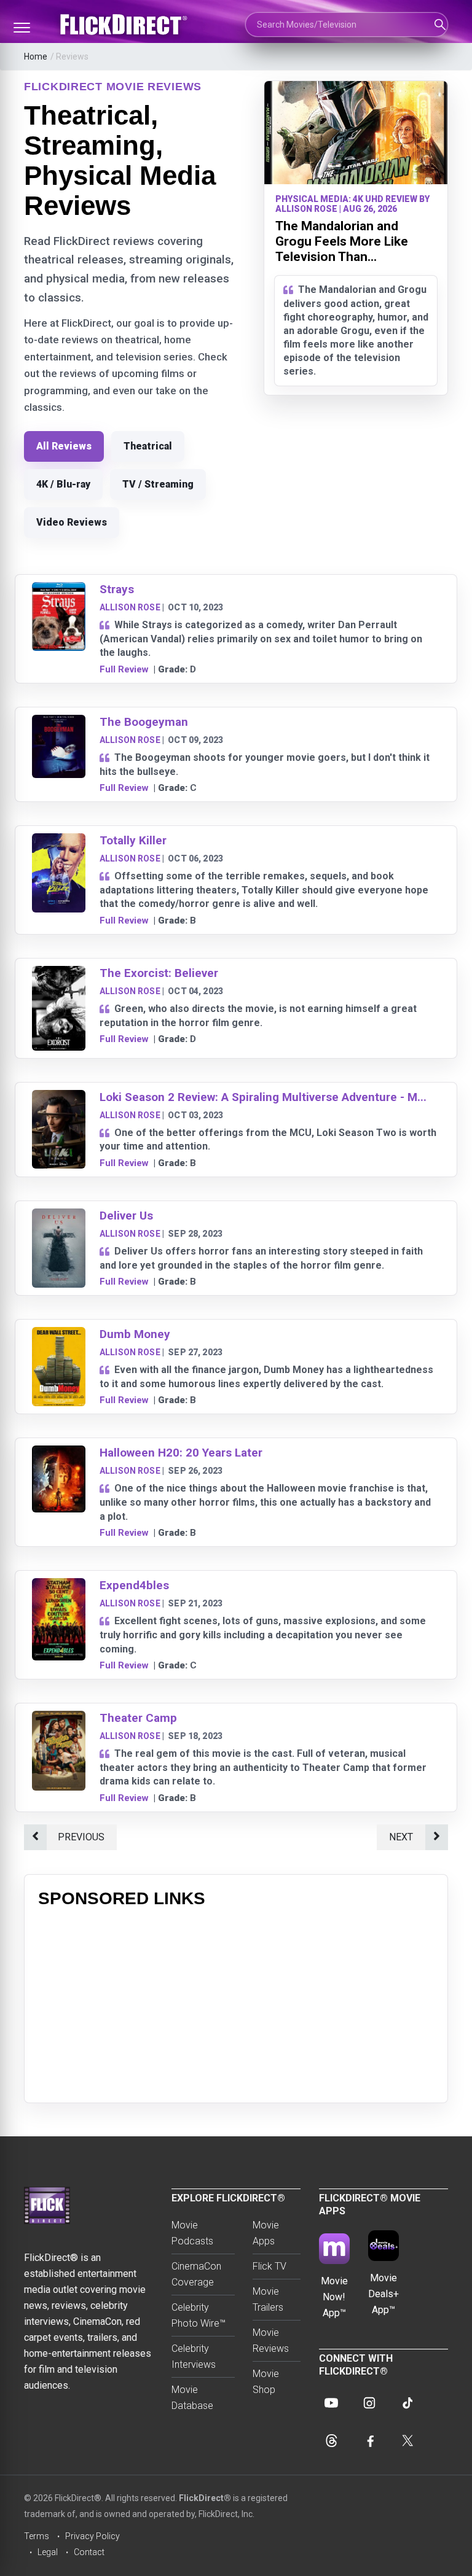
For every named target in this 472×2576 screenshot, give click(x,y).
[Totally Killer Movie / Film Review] (59, 841)
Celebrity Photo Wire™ (199, 2315)
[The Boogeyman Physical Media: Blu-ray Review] (59, 722)
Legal (48, 2552)
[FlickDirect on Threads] (331, 2441)
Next (401, 1837)
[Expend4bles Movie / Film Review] (59, 1586)
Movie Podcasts (192, 2233)
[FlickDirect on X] (407, 2441)
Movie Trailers (268, 2299)
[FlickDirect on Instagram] (369, 2403)
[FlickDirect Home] (125, 25)
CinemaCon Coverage (196, 2274)
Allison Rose (130, 607)
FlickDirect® (205, 2498)
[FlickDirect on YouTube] (331, 2403)
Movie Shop (266, 2382)
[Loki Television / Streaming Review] (59, 1098)
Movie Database (192, 2398)
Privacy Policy (92, 2536)
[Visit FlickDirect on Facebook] (369, 2441)
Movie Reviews (271, 2341)
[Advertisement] (236, 2003)
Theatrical (148, 446)
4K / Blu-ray (63, 484)
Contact (89, 2552)
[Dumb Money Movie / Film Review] (59, 1335)
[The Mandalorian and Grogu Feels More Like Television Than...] (356, 133)
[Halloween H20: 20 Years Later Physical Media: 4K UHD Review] (59, 1453)
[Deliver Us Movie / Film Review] (59, 1216)
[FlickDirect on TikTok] (407, 2403)
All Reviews (64, 446)
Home (36, 56)
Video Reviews (72, 522)
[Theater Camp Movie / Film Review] (59, 1718)
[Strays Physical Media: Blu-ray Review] (59, 590)
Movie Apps (266, 2233)
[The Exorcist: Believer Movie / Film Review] (59, 974)
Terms (37, 2536)
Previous (81, 1837)
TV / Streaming (158, 484)
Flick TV (269, 2266)
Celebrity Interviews (194, 2356)
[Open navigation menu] (22, 28)
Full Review (124, 669)
